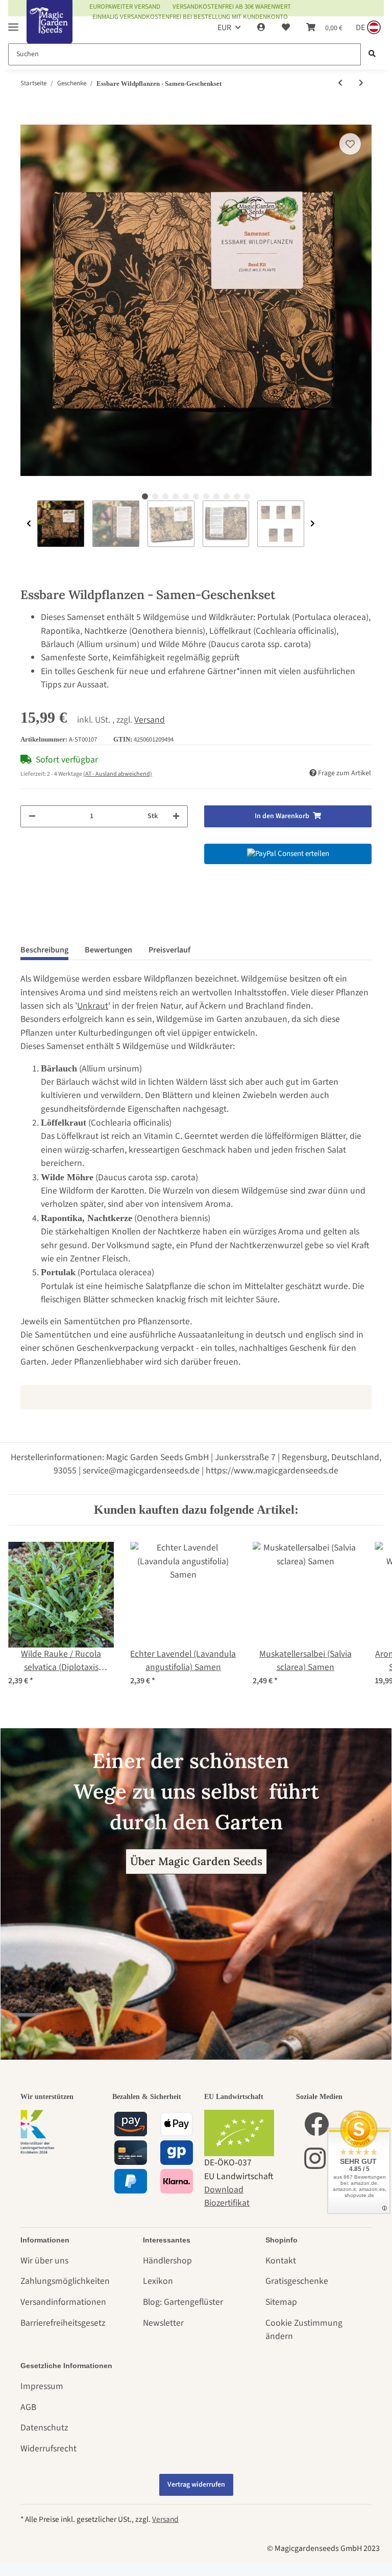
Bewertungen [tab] (108, 950)
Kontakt (281, 2261)
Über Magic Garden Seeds (196, 1861)
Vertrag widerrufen (196, 2485)
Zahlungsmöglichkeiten (65, 2281)
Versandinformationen (63, 2302)
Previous (29, 524)
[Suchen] (372, 54)
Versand (150, 720)
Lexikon (158, 2281)
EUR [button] (224, 28)
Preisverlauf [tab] (169, 950)
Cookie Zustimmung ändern (304, 2330)
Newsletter (163, 2323)
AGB (28, 2407)
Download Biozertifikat (227, 2196)
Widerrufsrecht (48, 2449)
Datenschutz (44, 2428)
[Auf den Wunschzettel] (350, 144)
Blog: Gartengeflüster (183, 2302)
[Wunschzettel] (286, 28)
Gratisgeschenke (297, 2281)
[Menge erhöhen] (176, 816)
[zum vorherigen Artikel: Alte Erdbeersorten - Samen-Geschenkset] (340, 84)
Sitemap (281, 2302)
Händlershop (167, 2261)
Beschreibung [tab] (44, 950)
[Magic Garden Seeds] (50, 32)
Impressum (42, 2386)
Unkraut (93, 1006)
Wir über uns (44, 2261)
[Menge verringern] (32, 816)
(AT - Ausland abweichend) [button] (118, 774)
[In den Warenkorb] (29, 118)
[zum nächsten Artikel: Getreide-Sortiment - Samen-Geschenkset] (361, 84)
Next (313, 524)
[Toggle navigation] (13, 23)
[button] (261, 28)
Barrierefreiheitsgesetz (63, 2323)
